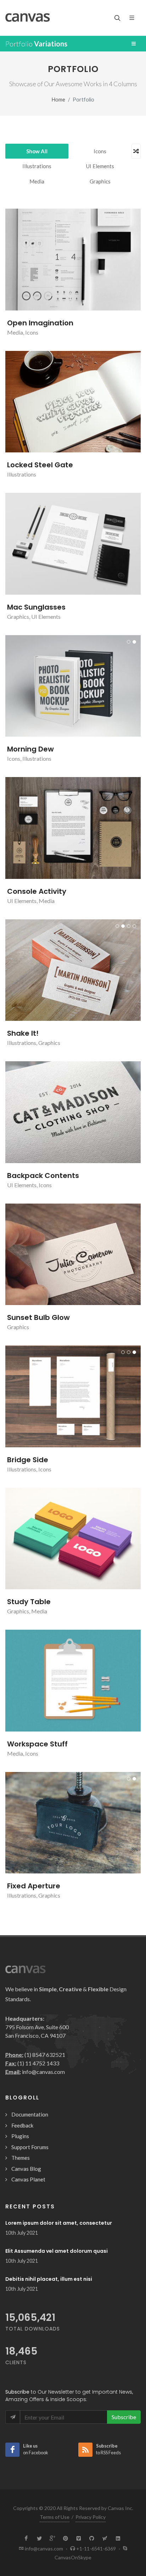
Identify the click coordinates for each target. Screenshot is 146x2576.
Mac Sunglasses (36, 607)
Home (58, 100)
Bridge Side (28, 1460)
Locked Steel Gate (40, 465)
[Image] (64, 260)
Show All (37, 151)
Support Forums (30, 2147)
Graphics (100, 181)
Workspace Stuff (37, 1744)
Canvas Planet (28, 2179)
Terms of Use (55, 2517)
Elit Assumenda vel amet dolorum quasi (57, 2251)
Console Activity (37, 891)
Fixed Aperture (34, 1886)
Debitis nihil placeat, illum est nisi (49, 2279)
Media (37, 181)
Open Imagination (40, 323)
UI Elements (100, 166)
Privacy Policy (91, 2517)
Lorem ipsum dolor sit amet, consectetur (59, 2223)
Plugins (20, 2136)
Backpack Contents (43, 1176)
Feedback (22, 2125)
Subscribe (124, 2417)
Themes (21, 2158)
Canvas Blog (26, 2169)
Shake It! (23, 1033)
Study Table (29, 1602)
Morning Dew (30, 749)
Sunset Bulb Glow (38, 1317)
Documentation (30, 2114)
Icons (100, 151)
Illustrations (37, 166)
